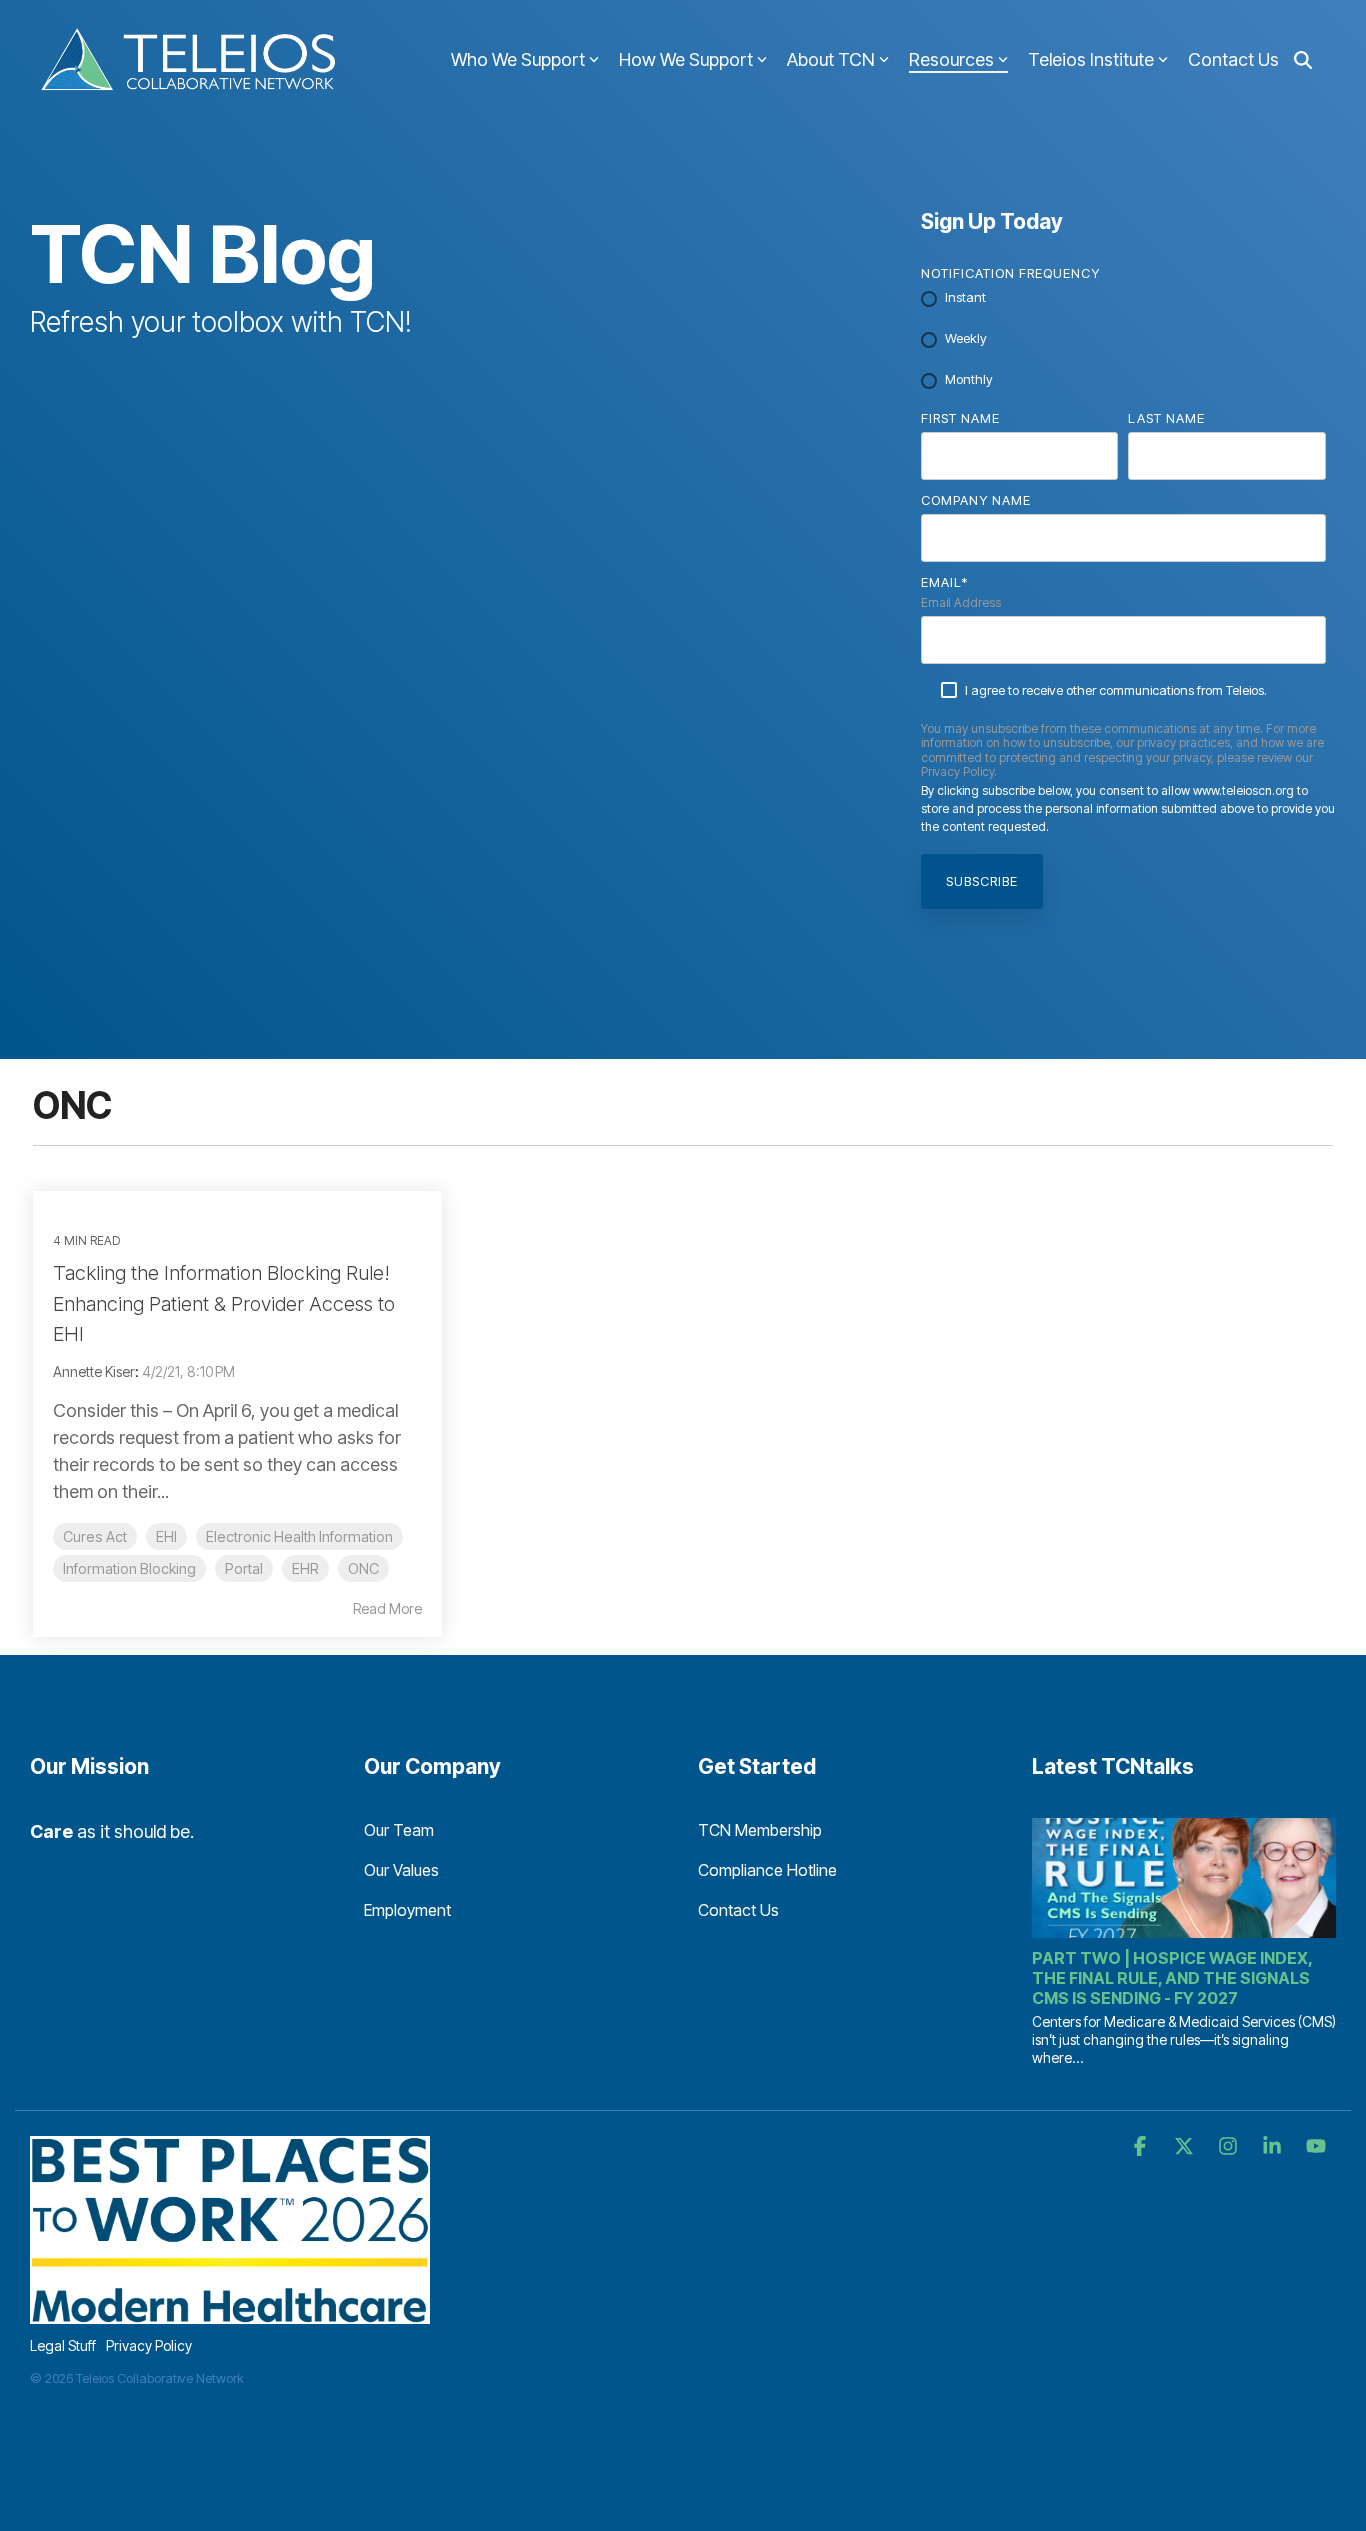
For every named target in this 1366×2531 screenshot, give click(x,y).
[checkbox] (1123, 340)
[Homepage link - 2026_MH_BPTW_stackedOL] (230, 2313)
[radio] (1123, 299)
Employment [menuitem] (407, 1910)
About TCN (831, 59)
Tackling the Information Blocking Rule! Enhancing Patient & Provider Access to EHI (224, 1304)
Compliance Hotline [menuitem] (767, 1870)
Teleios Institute (1091, 59)
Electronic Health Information (299, 1536)
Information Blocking (129, 1568)
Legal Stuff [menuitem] (63, 2345)
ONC (363, 1568)
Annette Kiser (94, 1371)
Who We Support (518, 59)
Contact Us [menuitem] (738, 1910)
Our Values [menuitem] (401, 1870)
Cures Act (95, 1536)
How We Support (686, 59)
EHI (166, 1536)
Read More (387, 1609)
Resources (951, 59)
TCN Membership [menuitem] (760, 1830)
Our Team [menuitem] (399, 1830)
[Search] (1303, 60)
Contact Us (1233, 59)
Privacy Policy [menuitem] (149, 2345)
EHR (305, 1568)
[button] (1142, 2147)
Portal (244, 1568)
